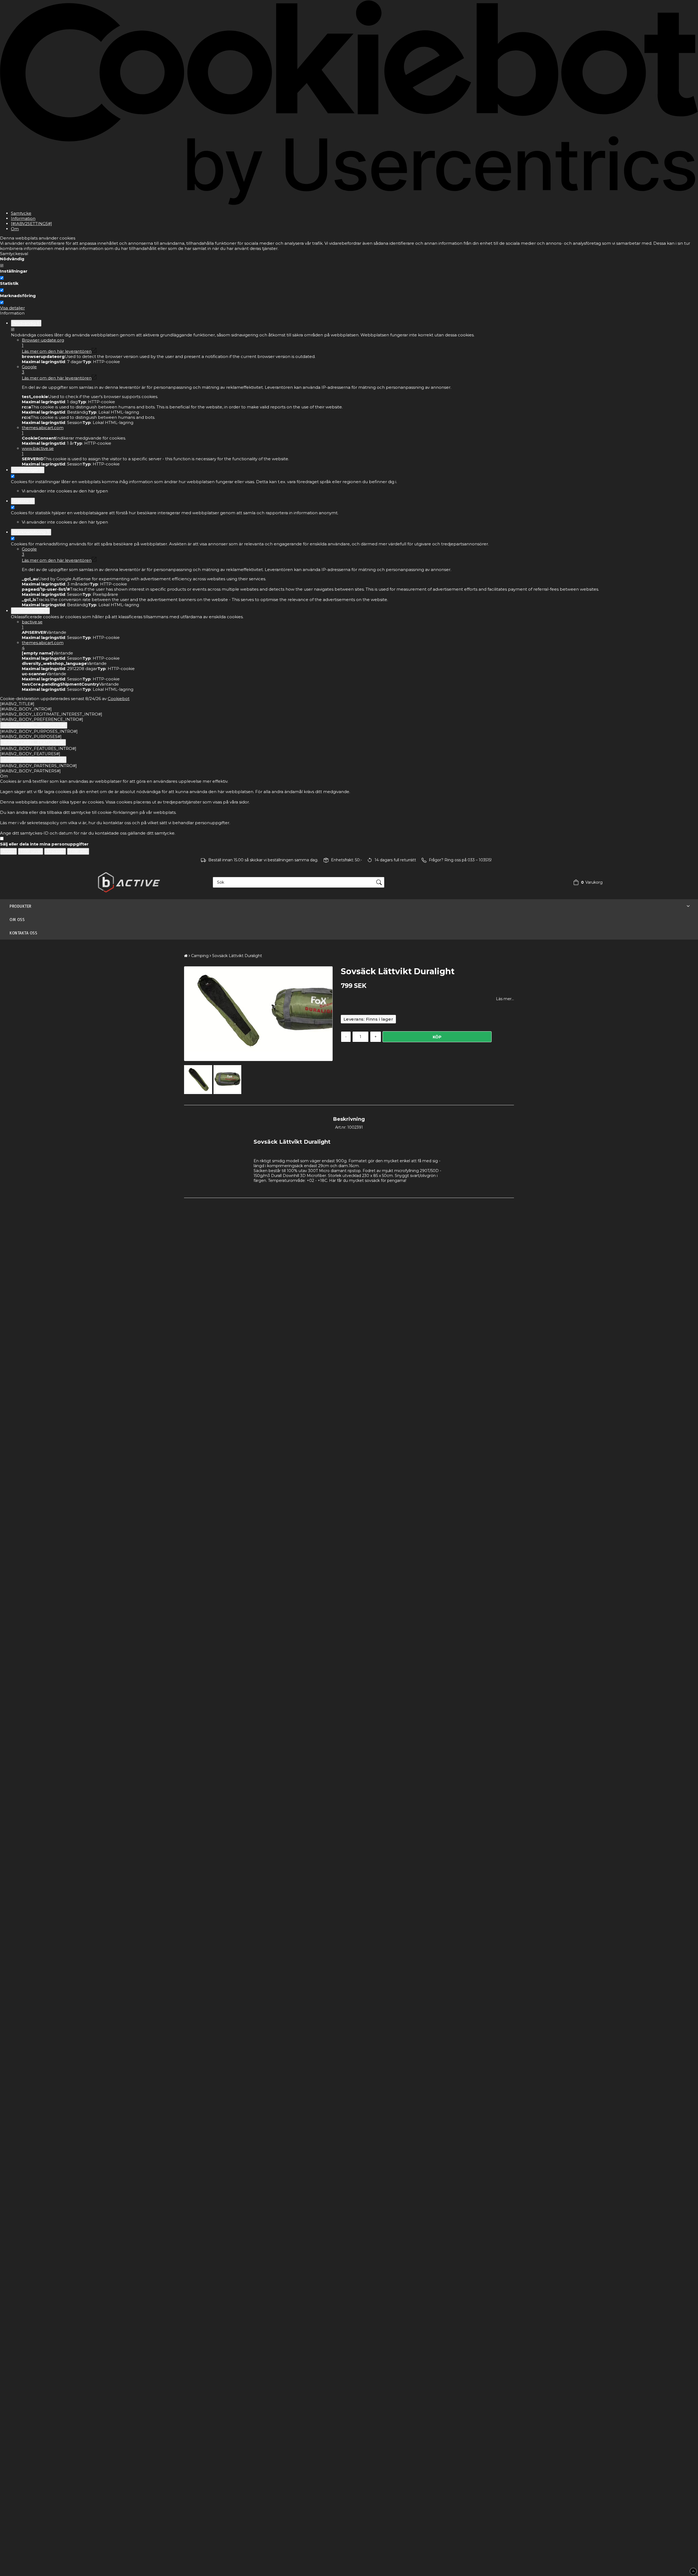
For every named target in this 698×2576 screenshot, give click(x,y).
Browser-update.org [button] (43, 343)
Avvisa (8, 851)
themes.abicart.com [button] (43, 430)
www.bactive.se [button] (38, 451)
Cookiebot (119, 699)
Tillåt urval (31, 851)
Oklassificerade (30, 611)
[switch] (2, 278)
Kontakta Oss (23, 933)
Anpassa (55, 851)
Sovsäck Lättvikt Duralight (237, 956)
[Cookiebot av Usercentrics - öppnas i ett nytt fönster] (349, 204)
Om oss (17, 920)
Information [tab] (23, 218)
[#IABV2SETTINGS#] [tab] (31, 224)
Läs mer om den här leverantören (57, 351)
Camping (200, 956)
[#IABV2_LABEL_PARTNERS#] (33, 760)
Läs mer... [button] (505, 999)
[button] (587, 882)
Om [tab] (15, 229)
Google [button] (29, 369)
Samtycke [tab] (21, 213)
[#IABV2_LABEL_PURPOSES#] (34, 725)
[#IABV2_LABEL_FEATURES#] (33, 742)
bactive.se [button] (32, 624)
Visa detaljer (12, 308)
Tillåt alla (78, 851)
